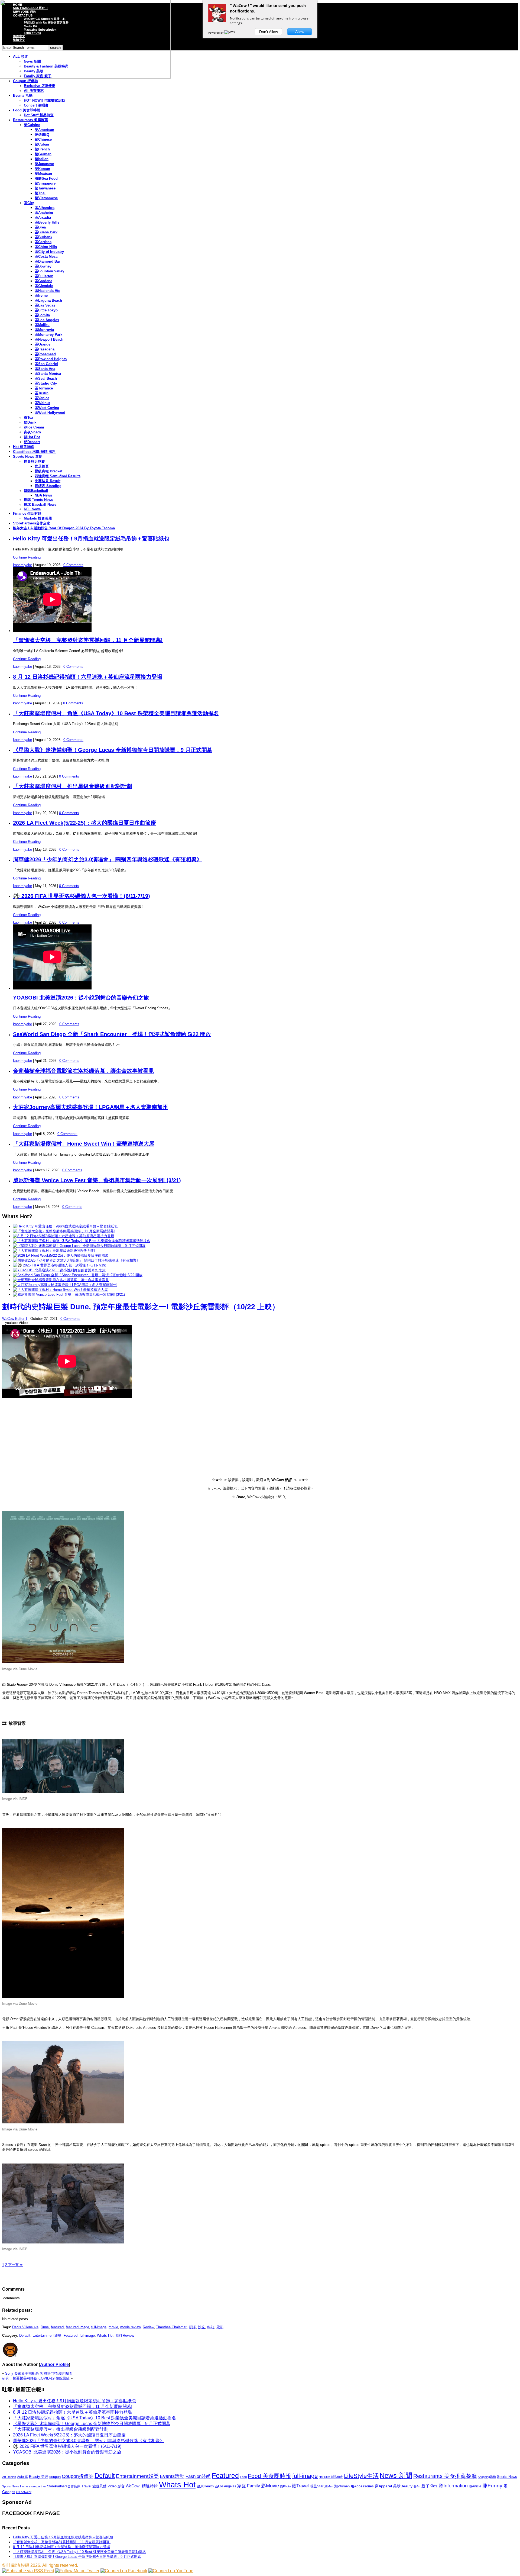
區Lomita (42, 315)
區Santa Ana (45, 369)
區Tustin (42, 393)
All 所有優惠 (34, 91)
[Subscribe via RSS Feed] (28, 2571)
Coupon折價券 (78, 2476)
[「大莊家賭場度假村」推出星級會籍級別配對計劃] (54, 1251)
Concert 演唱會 (36, 105)
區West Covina (47, 408)
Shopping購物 (487, 2477)
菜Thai (40, 193)
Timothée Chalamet (171, 2327)
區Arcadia (43, 217)
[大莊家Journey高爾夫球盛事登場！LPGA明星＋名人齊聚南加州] (65, 1285)
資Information (453, 2486)
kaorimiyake (22, 565)
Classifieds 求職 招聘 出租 (34, 452)
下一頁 (15, 2265)
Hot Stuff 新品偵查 (39, 115)
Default (25, 2335)
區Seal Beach (46, 378)
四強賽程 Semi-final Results (58, 476)
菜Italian (42, 159)
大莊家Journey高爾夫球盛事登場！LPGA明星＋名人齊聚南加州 (90, 1107)
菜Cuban (42, 144)
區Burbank (43, 237)
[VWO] (230, 33)
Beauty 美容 (39, 2477)
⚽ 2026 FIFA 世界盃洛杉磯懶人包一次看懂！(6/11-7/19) (82, 896)
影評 (192, 2327)
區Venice (42, 398)
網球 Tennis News (38, 500)
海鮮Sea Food (46, 178)
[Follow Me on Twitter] (77, 2571)
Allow (300, 32)
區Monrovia (44, 330)
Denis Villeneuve (25, 2327)
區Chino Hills (46, 247)
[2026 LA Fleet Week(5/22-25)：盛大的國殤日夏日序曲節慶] (61, 1255)
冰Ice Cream (34, 427)
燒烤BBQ (42, 135)
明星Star (317, 2486)
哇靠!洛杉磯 (18, 2565)
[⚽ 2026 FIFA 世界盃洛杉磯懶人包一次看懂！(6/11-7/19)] (60, 1265)
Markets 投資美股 (38, 518)
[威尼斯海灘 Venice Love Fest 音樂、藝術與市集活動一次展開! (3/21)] (69, 1295)
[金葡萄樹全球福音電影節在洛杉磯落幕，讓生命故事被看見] (61, 1280)
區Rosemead (45, 354)
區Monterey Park (48, 335)
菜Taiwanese (45, 188)
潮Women (342, 2486)
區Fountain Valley (49, 271)
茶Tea (28, 417)
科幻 (211, 2327)
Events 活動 (23, 96)
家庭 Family (249, 2486)
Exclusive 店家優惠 (40, 86)
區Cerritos (43, 242)
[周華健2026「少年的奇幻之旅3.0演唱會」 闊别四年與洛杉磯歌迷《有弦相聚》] (77, 1260)
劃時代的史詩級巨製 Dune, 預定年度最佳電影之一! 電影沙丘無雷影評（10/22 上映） (141, 1307)
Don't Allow (269, 32)
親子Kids (429, 2486)
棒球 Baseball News (40, 504)
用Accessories (362, 2486)
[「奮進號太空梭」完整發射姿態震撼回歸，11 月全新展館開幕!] (64, 1231)
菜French (42, 149)
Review (148, 2327)
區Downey (43, 266)
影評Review (125, 2335)
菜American (44, 130)
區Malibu (42, 325)
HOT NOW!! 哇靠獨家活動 (44, 100)
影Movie (270, 2486)
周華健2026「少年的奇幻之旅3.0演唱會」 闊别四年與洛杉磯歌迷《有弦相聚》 (108, 859)
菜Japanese (44, 164)
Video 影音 (116, 2486)
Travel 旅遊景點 (94, 2486)
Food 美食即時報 (27, 110)
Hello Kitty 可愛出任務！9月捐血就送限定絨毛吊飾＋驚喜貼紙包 (91, 539)
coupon (55, 2477)
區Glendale (44, 286)
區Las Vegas (45, 305)
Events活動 (172, 2476)
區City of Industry (49, 252)
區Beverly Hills (47, 222)
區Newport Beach (49, 339)
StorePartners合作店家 (32, 523)
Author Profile (54, 2364)
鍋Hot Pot (32, 437)
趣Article (475, 2486)
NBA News (43, 495)
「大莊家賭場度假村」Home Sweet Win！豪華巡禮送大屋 (84, 1144)
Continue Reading (27, 557)
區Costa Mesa (46, 257)
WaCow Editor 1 (15, 1319)
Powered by (216, 33)
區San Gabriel (46, 364)
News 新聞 (396, 2476)
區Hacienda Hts (47, 291)
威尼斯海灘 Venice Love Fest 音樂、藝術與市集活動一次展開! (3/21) (97, 1180)
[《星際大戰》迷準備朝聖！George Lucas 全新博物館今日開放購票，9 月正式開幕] (79, 1246)
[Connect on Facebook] (124, 2571)
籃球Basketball (36, 491)
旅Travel (300, 2486)
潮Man (329, 2486)
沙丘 (201, 2327)
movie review (130, 2327)
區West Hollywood (50, 413)
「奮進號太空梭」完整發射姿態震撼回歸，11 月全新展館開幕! (88, 640)
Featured (71, 2335)
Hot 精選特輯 (23, 447)
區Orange (43, 344)
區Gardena (43, 281)
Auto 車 (22, 2477)
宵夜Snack (32, 432)
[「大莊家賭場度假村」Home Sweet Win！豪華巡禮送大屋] (60, 1290)
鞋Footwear (24, 2492)
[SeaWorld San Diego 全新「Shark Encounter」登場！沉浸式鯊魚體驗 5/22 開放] (78, 1275)
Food (243, 2477)
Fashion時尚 (198, 2476)
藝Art (417, 2486)
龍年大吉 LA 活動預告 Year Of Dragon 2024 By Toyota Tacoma (64, 528)
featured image (77, 2327)
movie (113, 2327)
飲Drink (30, 422)
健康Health (205, 2486)
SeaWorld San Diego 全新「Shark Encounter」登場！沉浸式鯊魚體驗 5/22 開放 (112, 1034)
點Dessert (32, 442)
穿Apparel (383, 2486)
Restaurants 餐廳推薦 (30, 120)
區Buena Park (46, 232)
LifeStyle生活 (361, 2476)
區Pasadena (45, 349)
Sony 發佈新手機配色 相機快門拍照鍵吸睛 (38, 2373)
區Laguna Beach (48, 300)
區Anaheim (44, 213)
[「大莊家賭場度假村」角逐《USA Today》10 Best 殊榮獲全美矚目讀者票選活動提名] (82, 1241)
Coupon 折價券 (25, 81)
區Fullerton (44, 276)
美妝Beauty (403, 2486)
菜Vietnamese (46, 198)
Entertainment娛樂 (47, 2335)
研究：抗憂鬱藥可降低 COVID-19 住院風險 (36, 2378)
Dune (45, 2327)
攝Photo (285, 2486)
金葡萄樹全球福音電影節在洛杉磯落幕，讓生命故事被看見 (83, 1071)
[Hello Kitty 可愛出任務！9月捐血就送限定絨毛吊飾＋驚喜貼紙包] (65, 1226)
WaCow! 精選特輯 (142, 2486)
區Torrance (44, 388)
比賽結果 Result (48, 481)
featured (57, 2327)
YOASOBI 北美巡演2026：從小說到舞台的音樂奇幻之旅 (81, 998)
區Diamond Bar (47, 261)
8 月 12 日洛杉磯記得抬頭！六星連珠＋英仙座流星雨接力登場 (88, 677)
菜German (43, 154)
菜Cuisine (32, 125)
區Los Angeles (47, 320)
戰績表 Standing (48, 486)
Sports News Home (15, 2486)
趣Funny (492, 2486)
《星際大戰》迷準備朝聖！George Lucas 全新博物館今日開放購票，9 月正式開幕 (113, 750)
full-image (99, 2327)
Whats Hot (105, 2335)
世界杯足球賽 (34, 461)
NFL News (32, 509)
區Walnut (42, 403)
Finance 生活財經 (27, 513)
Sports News (507, 2477)
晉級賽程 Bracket (48, 471)
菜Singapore (45, 183)
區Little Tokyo (46, 310)
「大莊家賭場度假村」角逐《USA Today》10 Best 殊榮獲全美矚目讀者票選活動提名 (116, 713)
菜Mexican (43, 174)
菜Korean (42, 169)
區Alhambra (45, 208)
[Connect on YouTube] (171, 2571)
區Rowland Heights (51, 359)
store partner (38, 2486)
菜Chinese (43, 139)
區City (29, 203)
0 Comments (73, 565)
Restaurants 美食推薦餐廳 (445, 2476)
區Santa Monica (48, 374)
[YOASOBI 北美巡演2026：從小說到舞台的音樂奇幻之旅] (59, 1270)
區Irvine (41, 296)
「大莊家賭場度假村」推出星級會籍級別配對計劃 (73, 786)
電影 (220, 2327)
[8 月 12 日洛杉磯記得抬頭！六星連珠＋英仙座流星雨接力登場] (64, 1236)
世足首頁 (42, 466)
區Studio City (46, 383)
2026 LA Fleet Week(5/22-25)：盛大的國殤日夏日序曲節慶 (84, 823)
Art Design (9, 2477)
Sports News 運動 (28, 457)
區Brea (40, 227)
